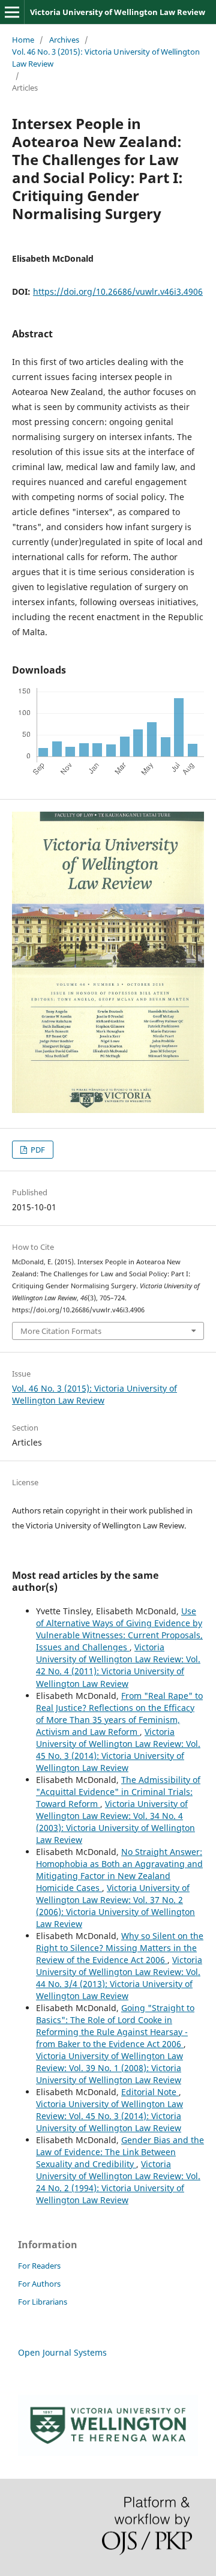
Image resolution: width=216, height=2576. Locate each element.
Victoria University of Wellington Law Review (118, 12)
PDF (37, 1150)
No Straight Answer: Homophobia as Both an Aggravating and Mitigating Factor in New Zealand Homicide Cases (119, 1870)
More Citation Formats (61, 1331)
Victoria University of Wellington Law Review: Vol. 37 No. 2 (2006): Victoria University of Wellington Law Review (115, 1906)
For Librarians (43, 2302)
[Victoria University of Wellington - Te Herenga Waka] (108, 2453)
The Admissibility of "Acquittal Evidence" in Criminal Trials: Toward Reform (118, 1792)
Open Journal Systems (62, 2352)
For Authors (39, 2284)
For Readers (39, 2266)
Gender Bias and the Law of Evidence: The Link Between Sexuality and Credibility (120, 2152)
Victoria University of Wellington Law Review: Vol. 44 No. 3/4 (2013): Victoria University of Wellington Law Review (119, 1978)
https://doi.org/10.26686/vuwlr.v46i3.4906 (118, 291)
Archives (64, 40)
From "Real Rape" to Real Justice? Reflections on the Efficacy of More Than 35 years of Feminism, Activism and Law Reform (119, 1714)
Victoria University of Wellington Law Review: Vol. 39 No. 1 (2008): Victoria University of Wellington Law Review (109, 2068)
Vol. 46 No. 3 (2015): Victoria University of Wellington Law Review (106, 58)
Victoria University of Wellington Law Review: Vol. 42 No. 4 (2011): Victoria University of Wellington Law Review (118, 1665)
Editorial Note (150, 2092)
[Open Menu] (12, 12)
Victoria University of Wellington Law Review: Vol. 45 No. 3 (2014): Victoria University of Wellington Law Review (118, 1750)
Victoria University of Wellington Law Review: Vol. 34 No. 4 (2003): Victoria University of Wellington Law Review (115, 1822)
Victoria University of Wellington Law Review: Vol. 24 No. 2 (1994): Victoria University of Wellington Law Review (118, 2182)
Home (23, 40)
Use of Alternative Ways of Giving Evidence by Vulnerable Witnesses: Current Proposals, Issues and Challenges (119, 1629)
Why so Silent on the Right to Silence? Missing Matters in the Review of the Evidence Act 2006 (120, 1948)
